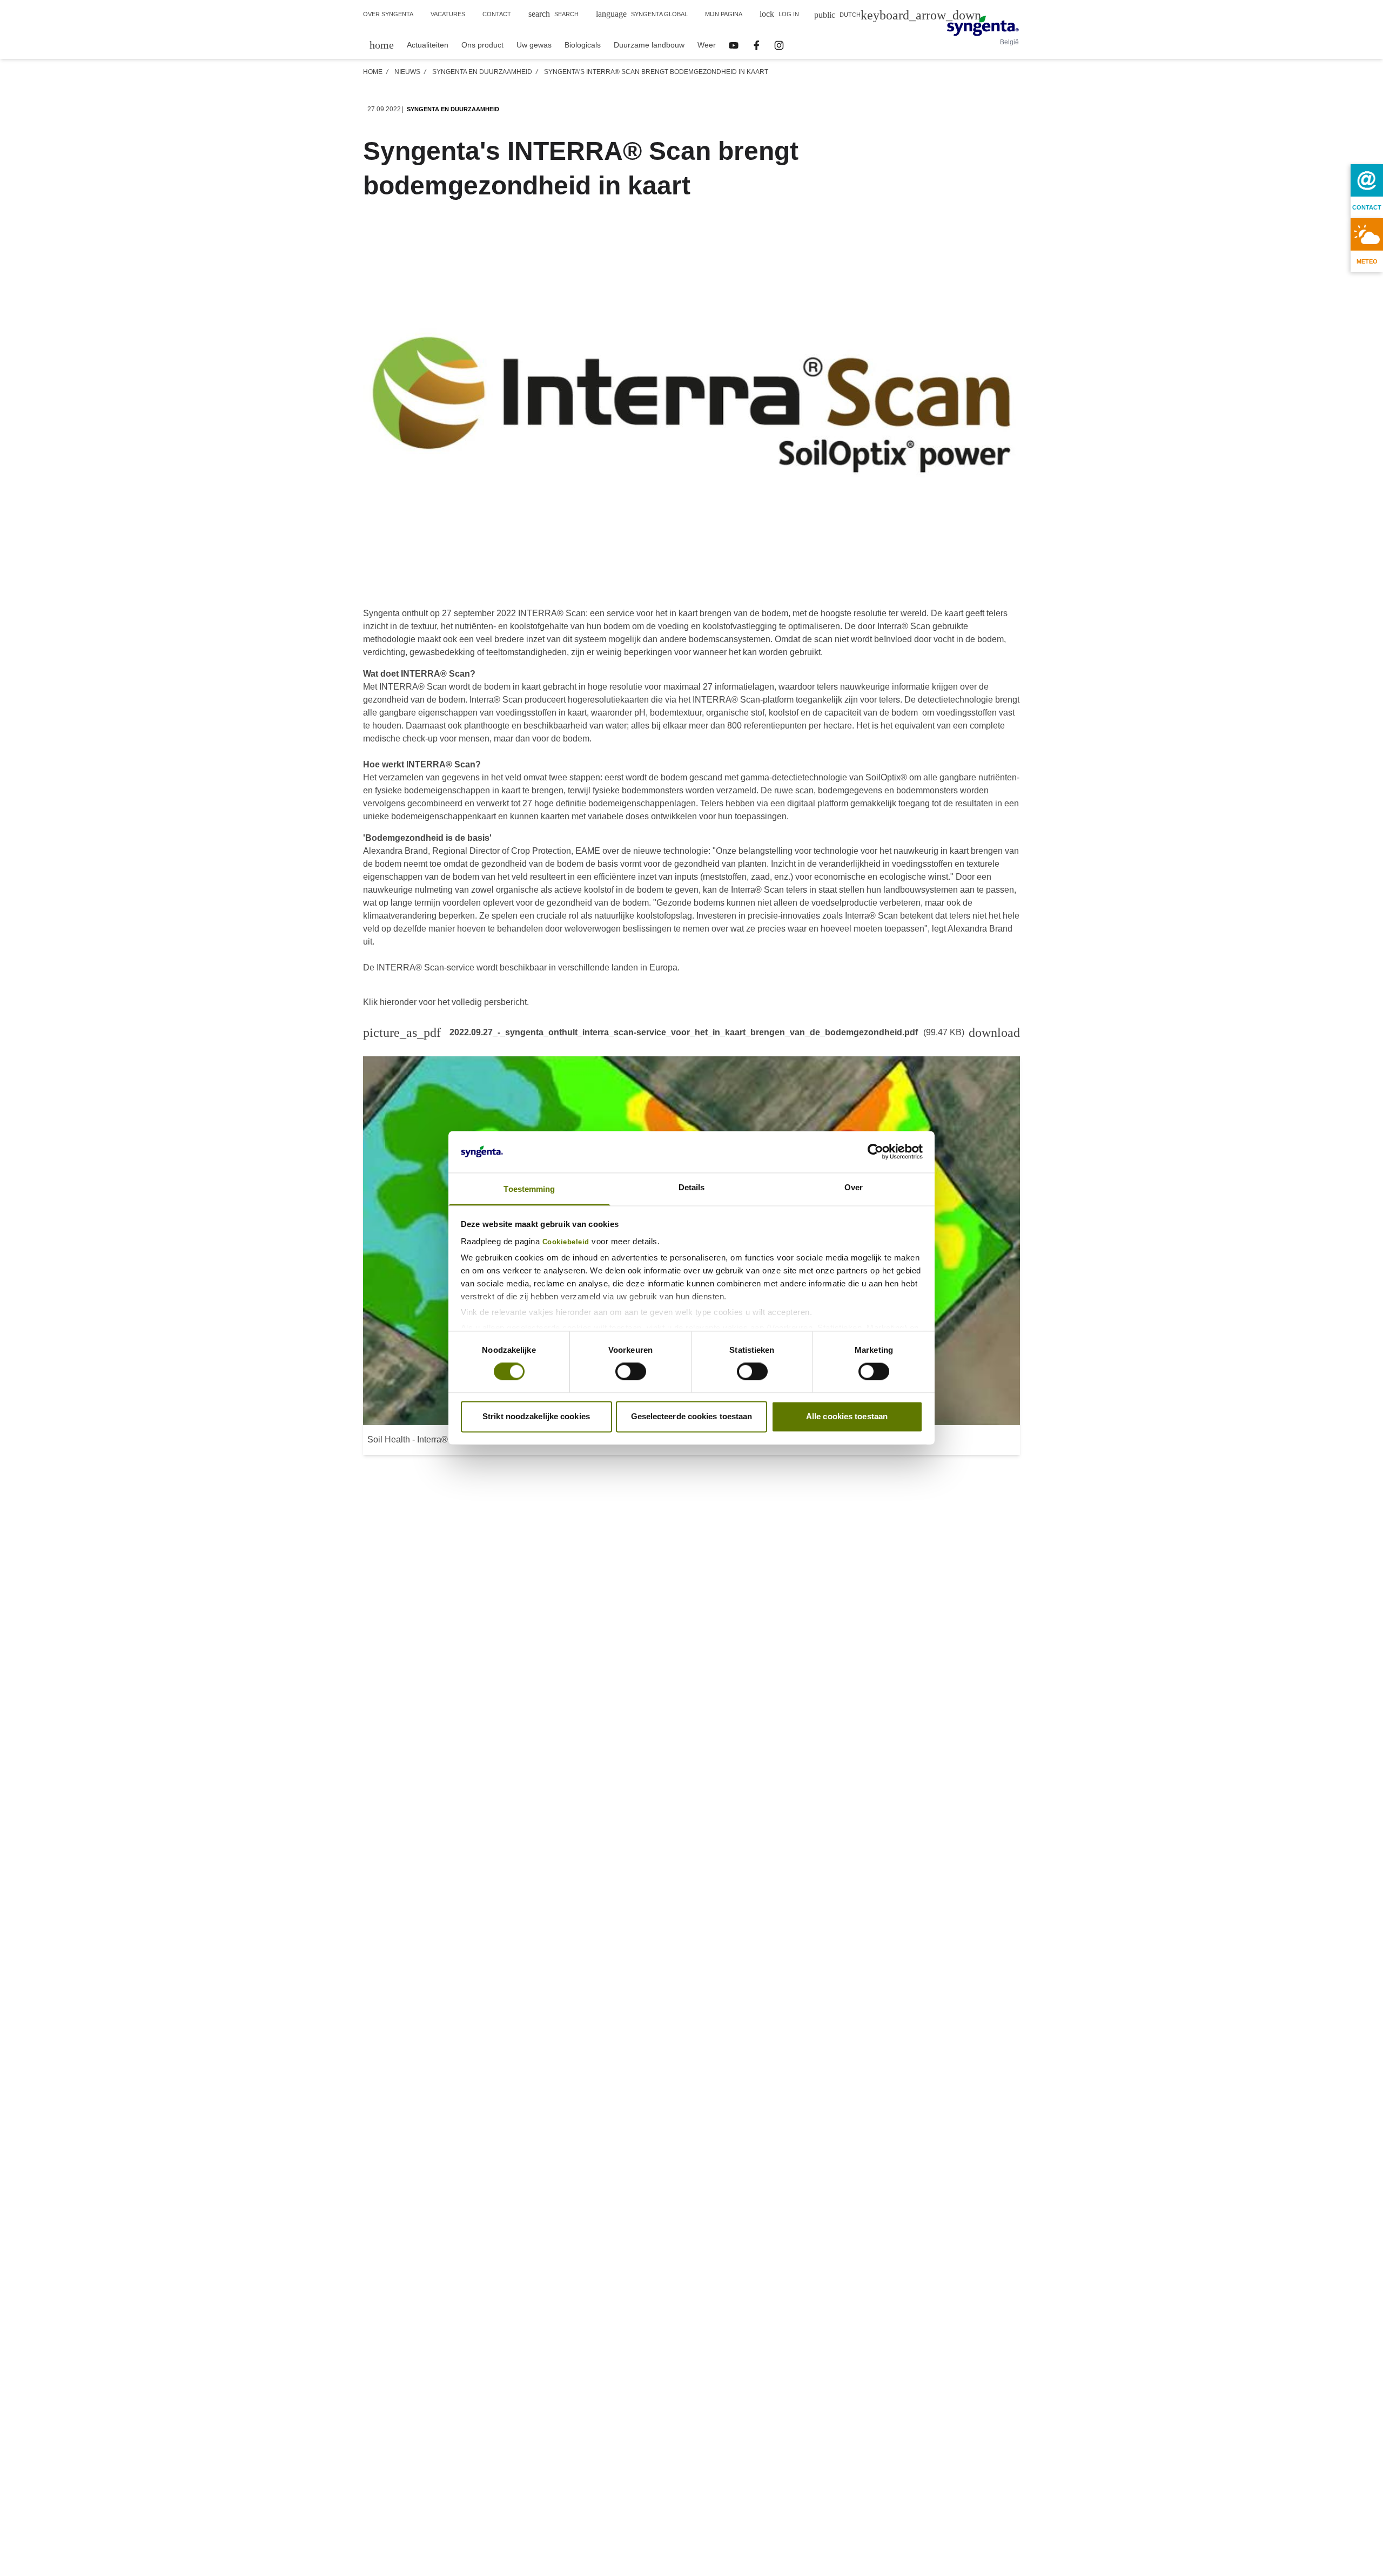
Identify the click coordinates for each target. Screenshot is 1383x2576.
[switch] (631, 1372)
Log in (779, 14)
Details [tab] (692, 1187)
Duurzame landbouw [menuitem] (649, 45)
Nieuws (407, 72)
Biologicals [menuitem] (583, 45)
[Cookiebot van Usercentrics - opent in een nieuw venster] (875, 1152)
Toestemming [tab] (529, 1189)
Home (373, 72)
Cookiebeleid (566, 1242)
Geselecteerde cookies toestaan (692, 1416)
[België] (983, 26)
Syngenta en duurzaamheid (482, 72)
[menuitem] (382, 45)
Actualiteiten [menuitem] (428, 45)
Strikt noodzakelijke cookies (536, 1416)
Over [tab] (854, 1187)
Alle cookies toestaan (847, 1416)
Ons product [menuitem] (482, 45)
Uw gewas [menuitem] (534, 45)
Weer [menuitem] (707, 45)
